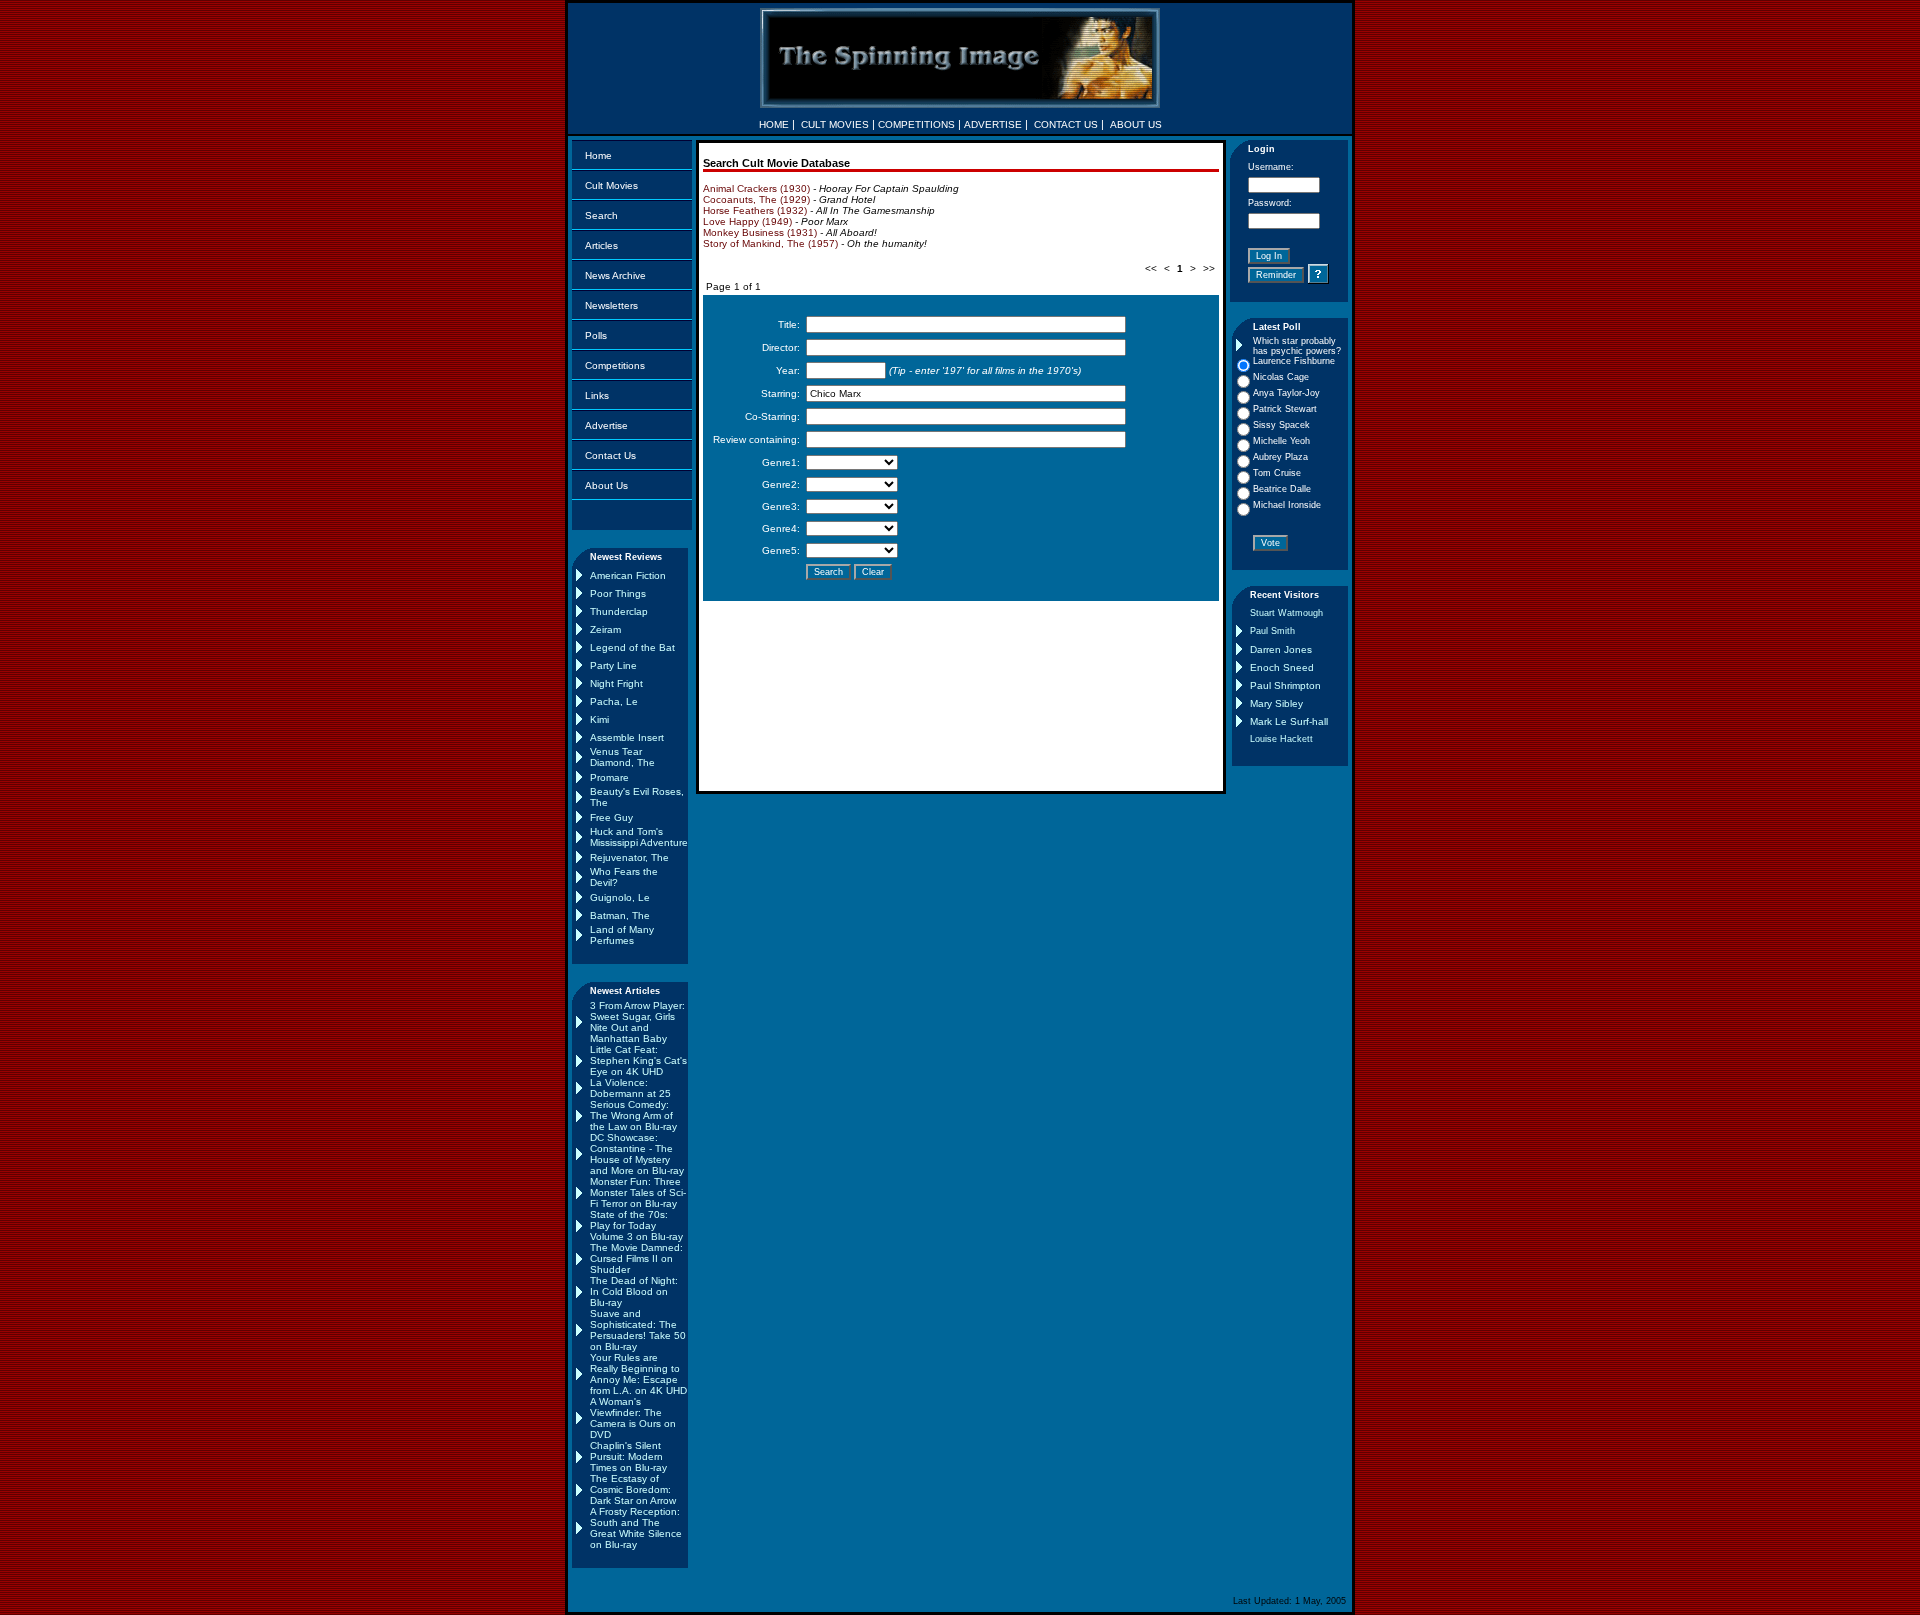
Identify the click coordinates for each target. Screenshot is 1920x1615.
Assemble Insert (627, 737)
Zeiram (605, 629)
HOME (774, 124)
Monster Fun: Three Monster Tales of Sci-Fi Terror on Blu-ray (638, 1192)
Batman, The (620, 915)
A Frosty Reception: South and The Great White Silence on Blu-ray (636, 1528)
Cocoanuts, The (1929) (756, 199)
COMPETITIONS (916, 124)
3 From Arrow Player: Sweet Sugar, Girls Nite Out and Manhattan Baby (637, 1022)
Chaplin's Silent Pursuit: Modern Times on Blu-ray (628, 1456)
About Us (606, 485)
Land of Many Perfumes (622, 935)
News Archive (615, 275)
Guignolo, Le (620, 897)
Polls (596, 335)
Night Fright (616, 683)
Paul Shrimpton (1285, 685)
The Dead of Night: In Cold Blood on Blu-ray (634, 1291)
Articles (601, 245)
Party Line (613, 665)
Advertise (606, 425)
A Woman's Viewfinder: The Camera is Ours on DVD (633, 1418)
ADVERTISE (993, 124)
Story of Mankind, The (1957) (770, 243)
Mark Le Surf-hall (1289, 721)
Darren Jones (1281, 649)
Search (601, 215)
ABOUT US (1136, 124)
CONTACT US (1066, 124)
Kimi (599, 719)
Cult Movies (611, 185)
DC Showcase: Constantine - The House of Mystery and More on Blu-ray (637, 1154)
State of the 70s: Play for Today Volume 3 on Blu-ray (636, 1225)
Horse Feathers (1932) (755, 210)
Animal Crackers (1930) (756, 188)
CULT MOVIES (835, 124)
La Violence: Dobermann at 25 (630, 1088)
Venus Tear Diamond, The (622, 757)
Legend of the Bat (632, 647)
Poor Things (618, 593)
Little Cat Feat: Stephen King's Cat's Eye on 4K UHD (638, 1060)
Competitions (615, 365)
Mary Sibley (1276, 703)
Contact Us (610, 455)
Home (598, 155)
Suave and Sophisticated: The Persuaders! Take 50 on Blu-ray (638, 1330)
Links (597, 395)
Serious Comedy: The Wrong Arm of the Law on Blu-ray (633, 1115)
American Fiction (628, 575)
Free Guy (611, 817)
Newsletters (611, 305)
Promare (609, 777)
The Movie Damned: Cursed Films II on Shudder (636, 1258)
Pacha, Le (614, 701)
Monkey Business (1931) (760, 232)
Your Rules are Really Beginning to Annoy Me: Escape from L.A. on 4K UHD (638, 1374)
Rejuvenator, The (629, 857)
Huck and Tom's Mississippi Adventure (639, 837)
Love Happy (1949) (747, 221)
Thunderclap (619, 611)
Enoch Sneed (1282, 667)
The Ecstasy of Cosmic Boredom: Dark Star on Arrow (633, 1489)
